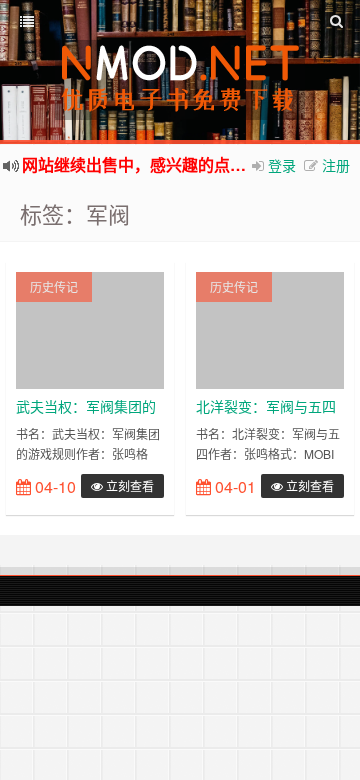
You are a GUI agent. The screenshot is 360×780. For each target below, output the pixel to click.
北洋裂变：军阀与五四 (266, 406)
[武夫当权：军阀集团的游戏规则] (90, 328)
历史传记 (54, 286)
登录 (282, 165)
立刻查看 (128, 485)
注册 (336, 165)
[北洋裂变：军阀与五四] (270, 328)
